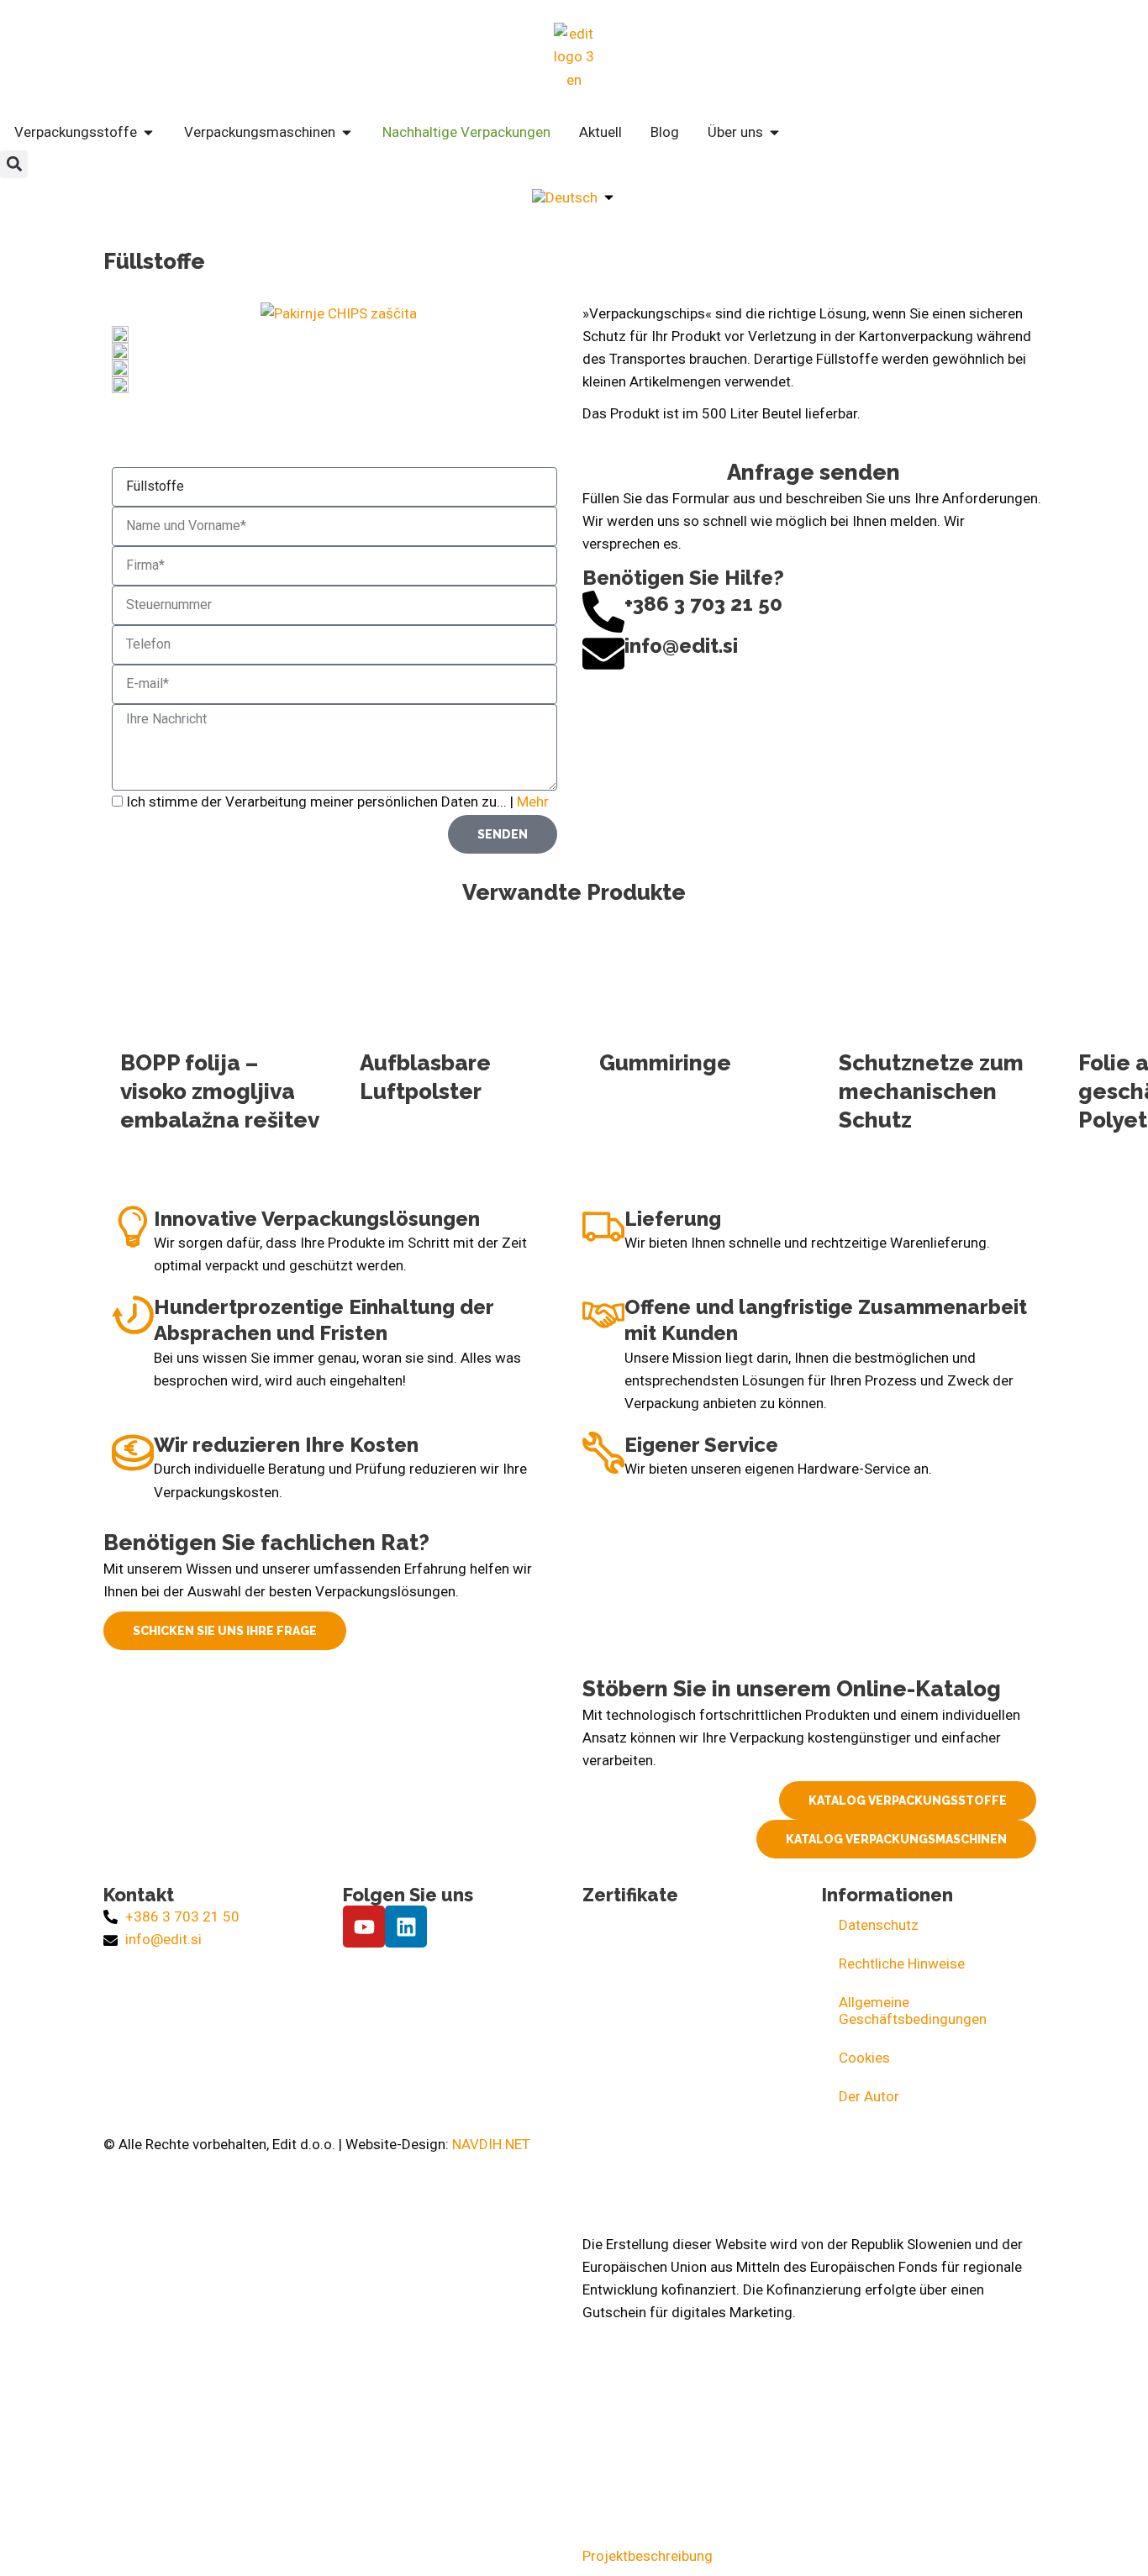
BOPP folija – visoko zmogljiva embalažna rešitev (220, 1091)
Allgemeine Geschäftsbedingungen (913, 2011)
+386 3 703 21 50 (703, 604)
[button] (14, 164)
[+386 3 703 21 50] (603, 612)
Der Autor (869, 2096)
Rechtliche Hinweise (902, 1964)
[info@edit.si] (603, 654)
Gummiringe (665, 1063)
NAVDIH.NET (491, 2144)
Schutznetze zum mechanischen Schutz (931, 1091)
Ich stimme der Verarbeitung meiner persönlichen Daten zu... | (337, 802)
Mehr (533, 802)
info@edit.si (681, 646)
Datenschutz (879, 1925)
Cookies (864, 2058)
